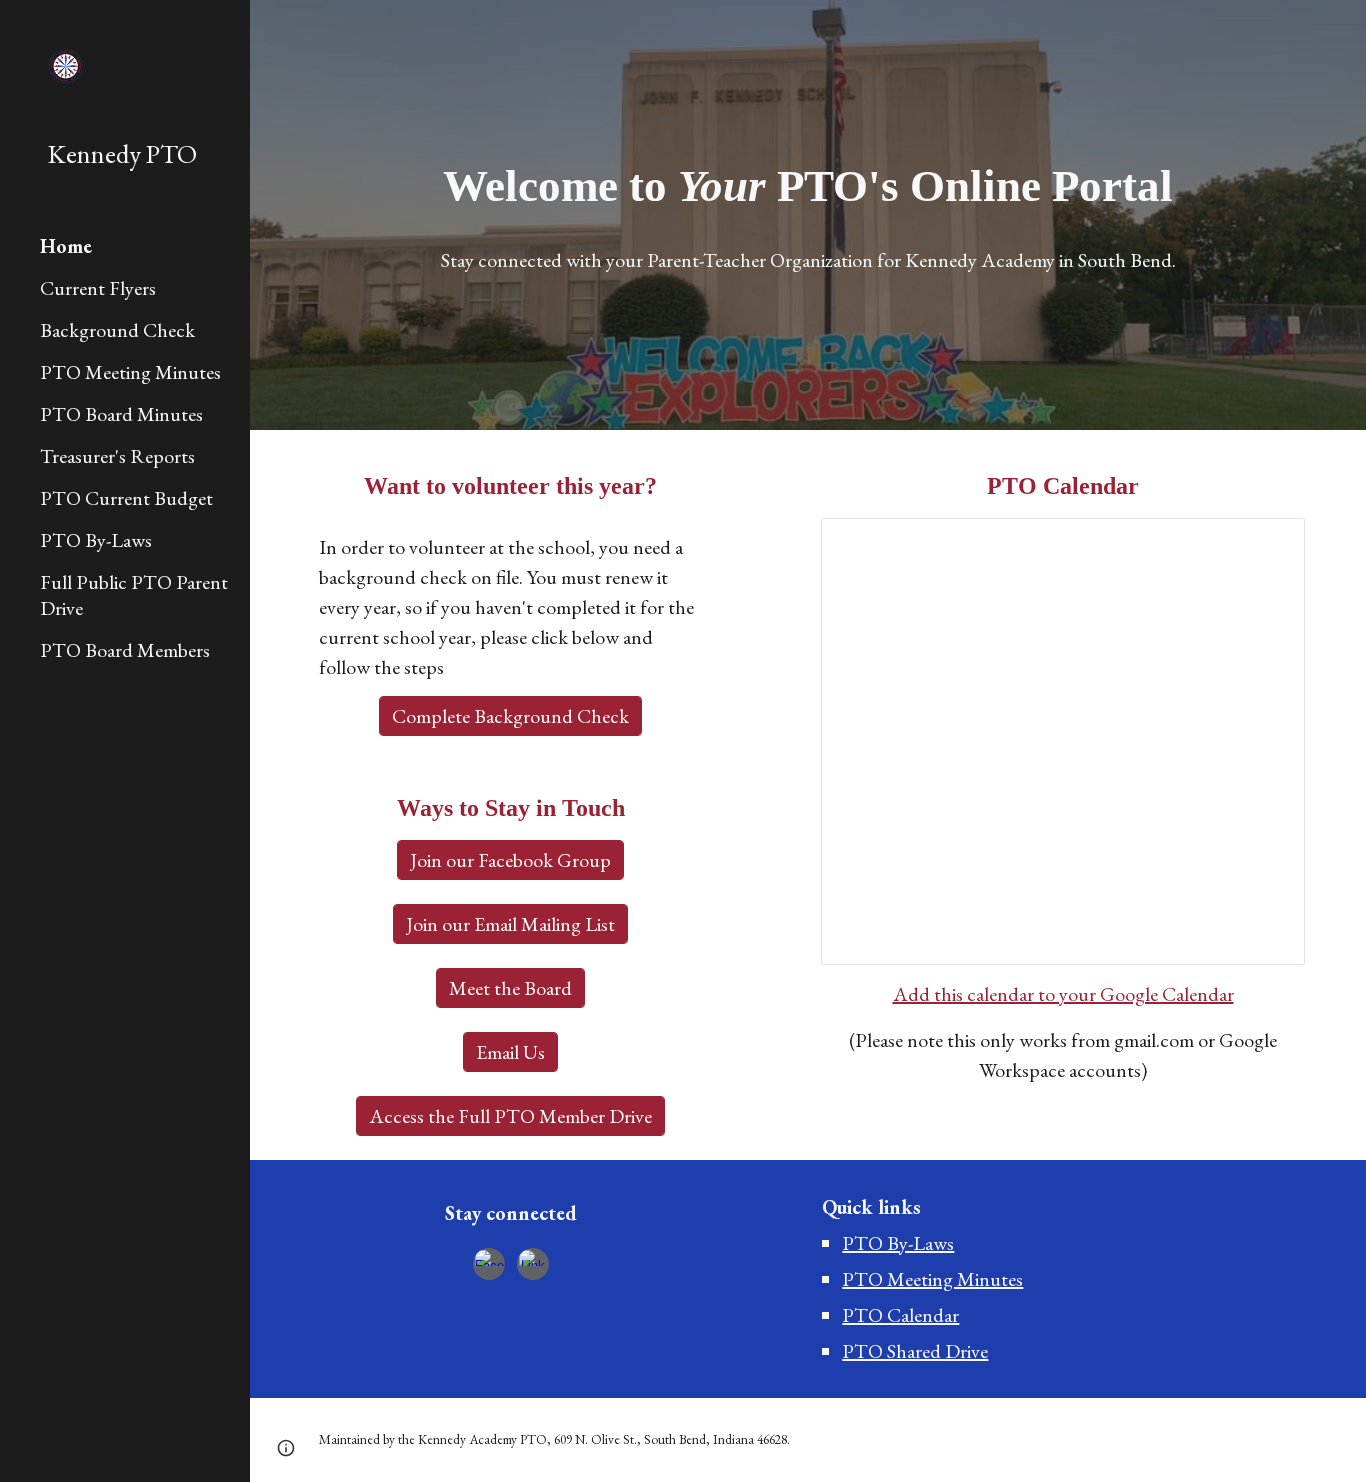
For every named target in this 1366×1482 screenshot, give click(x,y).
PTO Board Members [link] (125, 650)
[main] (808, 186)
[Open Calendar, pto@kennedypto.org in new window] (1267, 544)
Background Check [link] (117, 330)
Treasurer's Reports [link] (117, 456)
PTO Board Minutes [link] (121, 414)
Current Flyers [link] (98, 288)
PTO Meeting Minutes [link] (130, 372)
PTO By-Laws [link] (96, 540)
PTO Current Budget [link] (126, 498)
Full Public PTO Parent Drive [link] (134, 595)
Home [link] (66, 246)
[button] (286, 1448)
